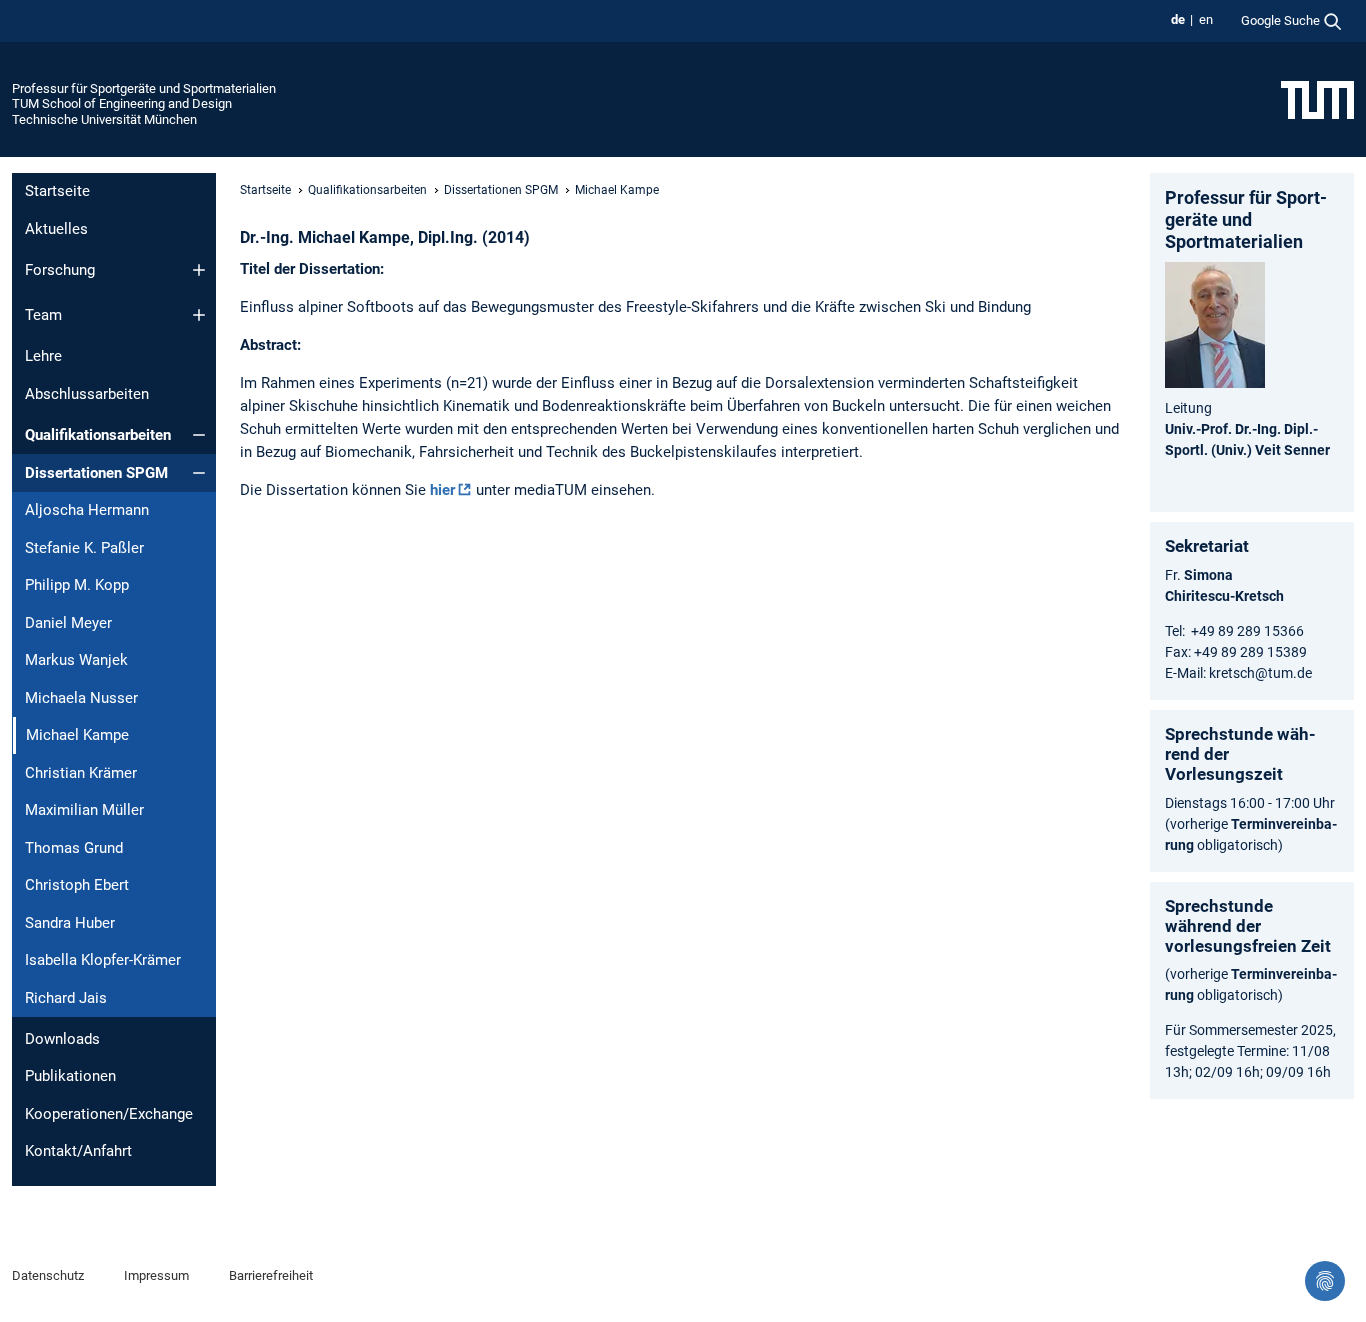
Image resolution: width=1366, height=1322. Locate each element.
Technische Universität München (104, 119)
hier (442, 490)
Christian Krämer (81, 773)
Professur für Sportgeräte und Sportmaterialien (144, 88)
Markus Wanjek (76, 660)
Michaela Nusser (81, 698)
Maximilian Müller (84, 810)
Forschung (60, 270)
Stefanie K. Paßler (84, 548)
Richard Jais (66, 998)
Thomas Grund (74, 848)
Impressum (156, 1275)
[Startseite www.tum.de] (1317, 99)
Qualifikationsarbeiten (98, 435)
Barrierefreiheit (271, 1275)
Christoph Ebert (77, 885)
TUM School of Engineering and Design (122, 103)
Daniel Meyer (68, 623)
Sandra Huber (70, 923)
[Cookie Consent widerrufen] (1325, 1281)
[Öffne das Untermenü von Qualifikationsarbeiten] (199, 435)
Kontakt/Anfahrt (78, 1151)
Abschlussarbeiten (87, 394)
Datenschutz (48, 1275)
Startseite (57, 191)
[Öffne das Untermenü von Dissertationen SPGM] (199, 473)
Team (43, 315)
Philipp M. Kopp (77, 585)
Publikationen (70, 1076)
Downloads (62, 1039)
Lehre (43, 356)
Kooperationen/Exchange (109, 1114)
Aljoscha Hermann (87, 510)
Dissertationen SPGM (96, 473)
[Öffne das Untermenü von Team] (199, 315)
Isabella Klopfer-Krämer (103, 960)
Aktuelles (56, 229)
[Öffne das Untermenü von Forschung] (199, 270)
